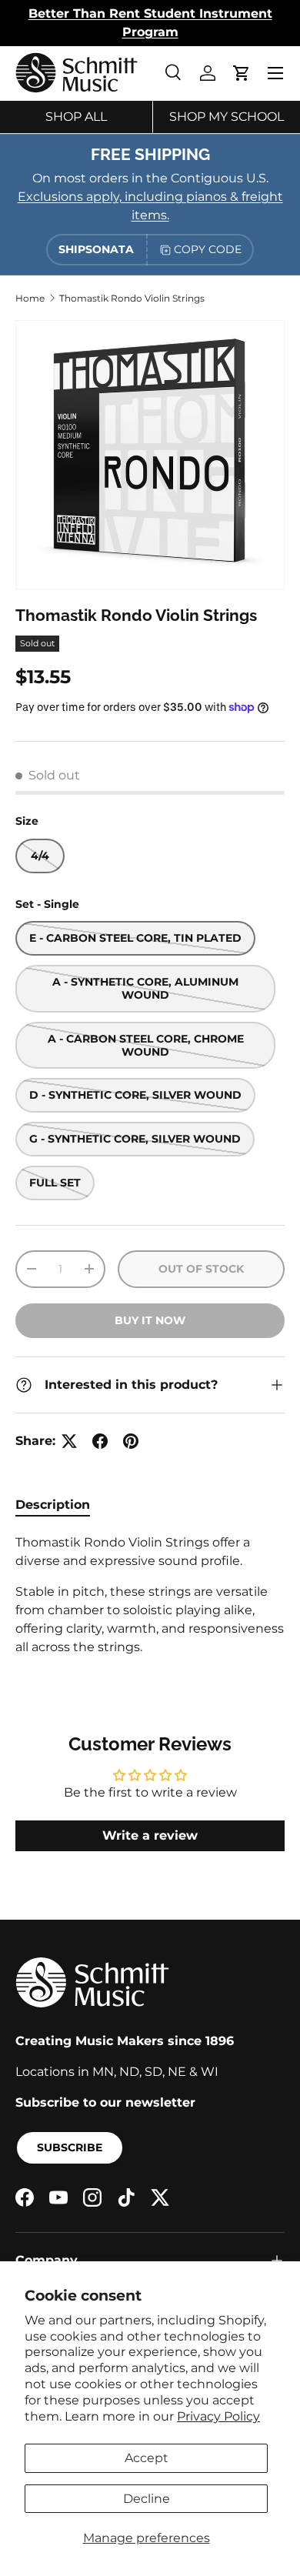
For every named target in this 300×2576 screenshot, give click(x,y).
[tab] (53, 1505)
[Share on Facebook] (100, 1441)
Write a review (150, 1835)
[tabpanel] (150, 1595)
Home (30, 298)
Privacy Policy (218, 2416)
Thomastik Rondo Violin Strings (132, 298)
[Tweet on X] (69, 1441)
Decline (147, 2499)
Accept (147, 2458)
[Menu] (275, 73)
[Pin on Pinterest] (131, 1441)
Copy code (208, 249)
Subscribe (70, 2147)
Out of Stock (201, 1269)
